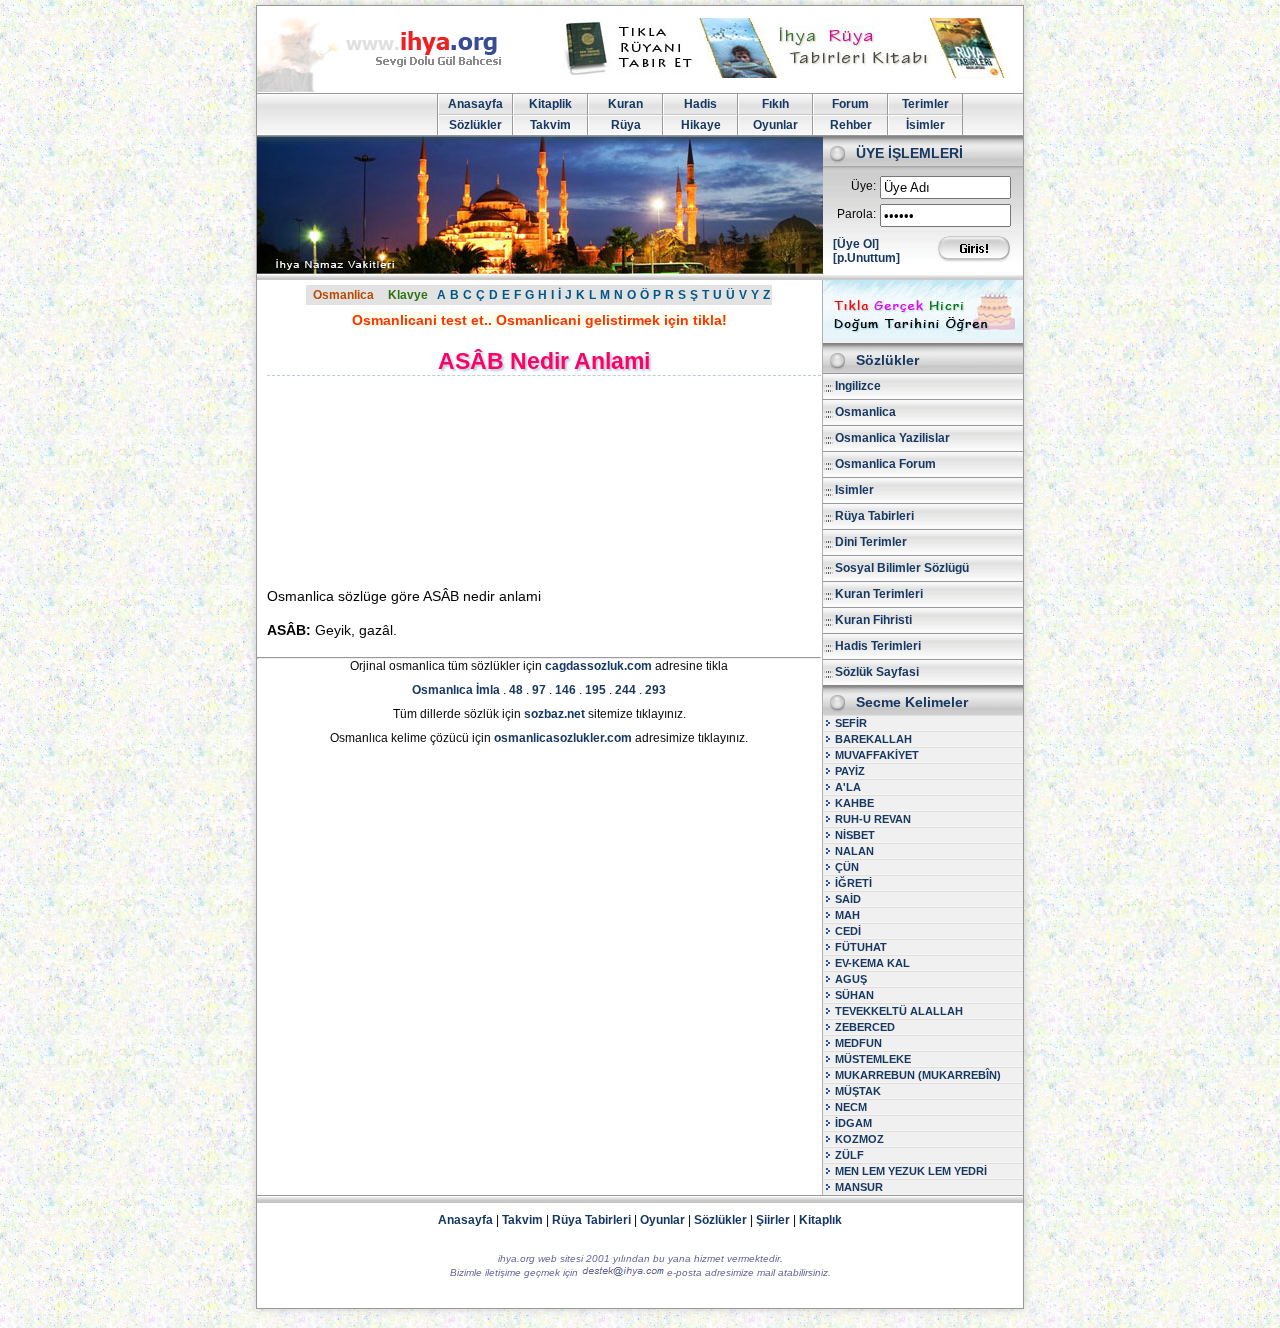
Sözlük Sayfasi (877, 672)
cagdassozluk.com (598, 666)
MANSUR (859, 1187)
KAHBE (854, 803)
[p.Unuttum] (866, 258)
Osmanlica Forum (885, 464)
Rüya (626, 125)
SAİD (848, 899)
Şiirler (773, 1220)
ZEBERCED (865, 1027)
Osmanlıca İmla (456, 690)
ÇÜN (847, 867)
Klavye (408, 295)
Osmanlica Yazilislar (892, 438)
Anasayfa (475, 104)
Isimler (854, 490)
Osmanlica (343, 295)
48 (516, 690)
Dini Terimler (871, 542)
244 (625, 690)
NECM (851, 1107)
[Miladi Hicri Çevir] (923, 336)
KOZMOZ (859, 1139)
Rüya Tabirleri (874, 516)
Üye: (863, 186)
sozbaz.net (554, 714)
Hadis (700, 104)
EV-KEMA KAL (872, 963)
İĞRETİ (853, 883)
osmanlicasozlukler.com (563, 738)
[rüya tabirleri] (789, 74)
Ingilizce (858, 386)
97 (539, 690)
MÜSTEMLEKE (873, 1059)
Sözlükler (475, 125)
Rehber (851, 125)
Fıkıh (775, 104)
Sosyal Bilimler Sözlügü (902, 568)
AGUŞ (851, 979)
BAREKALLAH (873, 739)
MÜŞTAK (858, 1091)
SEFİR (851, 723)
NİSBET (855, 835)
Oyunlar (775, 125)
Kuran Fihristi (873, 620)
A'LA (848, 787)
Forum (850, 104)
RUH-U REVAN (873, 819)
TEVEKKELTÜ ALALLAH (899, 1011)
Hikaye (701, 125)
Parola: (856, 214)
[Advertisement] (438, 481)
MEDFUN (858, 1043)
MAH (847, 915)
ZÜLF (849, 1155)
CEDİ (848, 931)
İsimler (925, 125)
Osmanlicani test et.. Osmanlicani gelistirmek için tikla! (539, 320)
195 (595, 690)
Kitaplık (820, 1220)
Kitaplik (550, 104)
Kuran (625, 104)
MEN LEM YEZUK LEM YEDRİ (911, 1171)
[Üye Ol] (856, 244)
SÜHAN (854, 995)
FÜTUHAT (861, 947)
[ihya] (398, 88)
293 (655, 690)
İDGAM (853, 1123)
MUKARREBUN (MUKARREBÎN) (918, 1075)
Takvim (550, 125)
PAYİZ (850, 771)
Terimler (925, 104)
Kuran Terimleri (879, 594)
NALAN (854, 851)
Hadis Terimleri (878, 646)
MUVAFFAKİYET (877, 755)
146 (565, 690)
